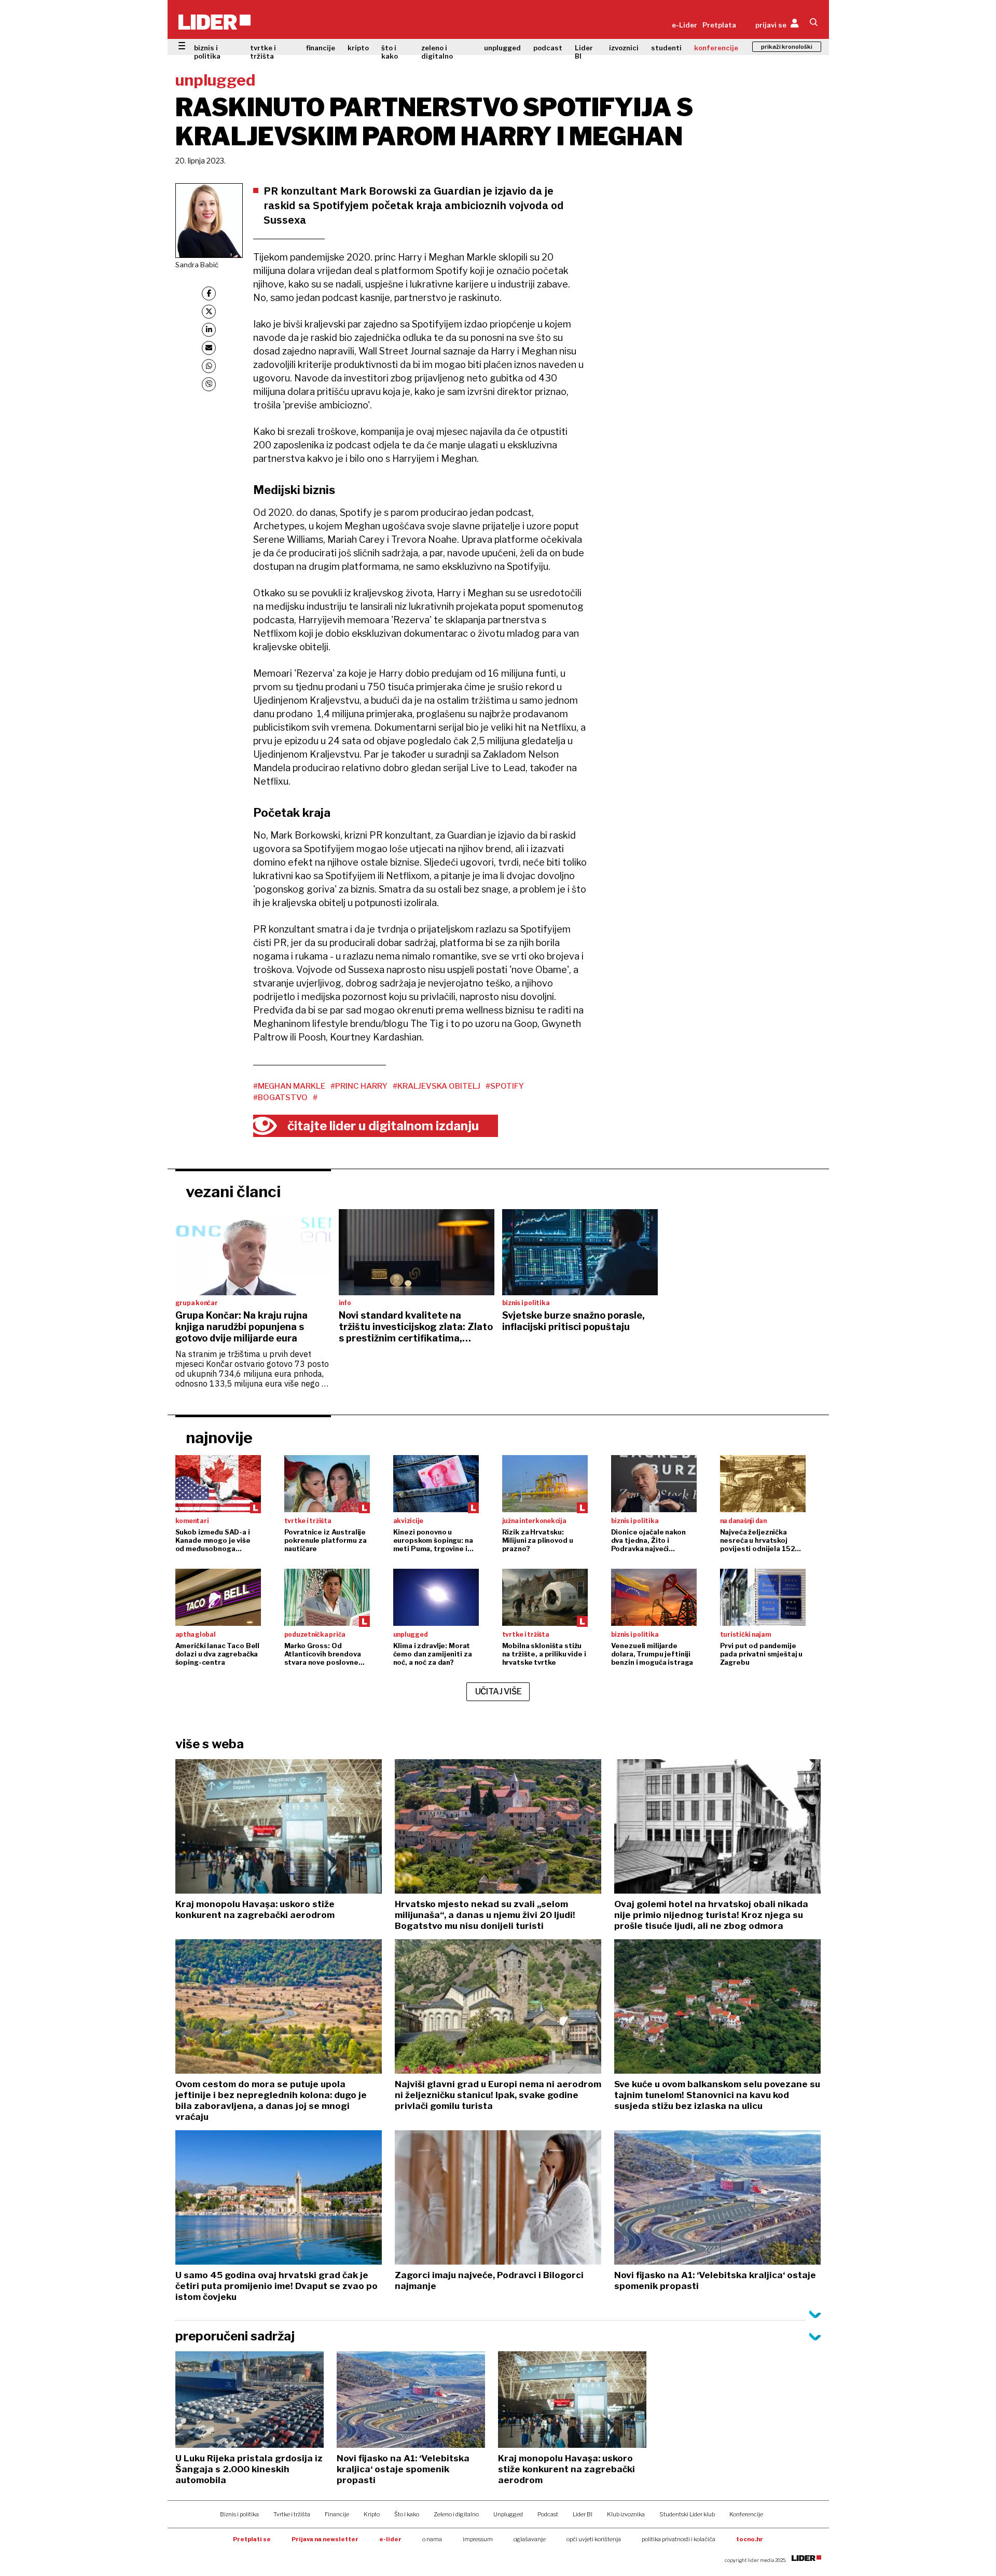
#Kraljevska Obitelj (437, 1086)
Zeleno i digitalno (456, 2514)
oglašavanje (530, 2539)
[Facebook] (209, 293)
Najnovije (219, 1437)
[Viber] (209, 384)
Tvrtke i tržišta (292, 2514)
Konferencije (746, 2514)
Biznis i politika (239, 2514)
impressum (478, 2539)
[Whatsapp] (209, 366)
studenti (666, 48)
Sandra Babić (197, 265)
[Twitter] (209, 312)
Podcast (548, 2514)
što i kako (390, 52)
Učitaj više (499, 1691)
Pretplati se (252, 2539)
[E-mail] (209, 348)
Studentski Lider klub (687, 2514)
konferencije (716, 48)
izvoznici (624, 48)
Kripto (372, 2514)
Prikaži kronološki (787, 47)
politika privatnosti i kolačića (679, 2539)
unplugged (502, 48)
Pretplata (719, 25)
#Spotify (505, 1086)
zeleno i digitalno (437, 52)
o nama (432, 2539)
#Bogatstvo (280, 1098)
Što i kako (407, 2514)
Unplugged (508, 2514)
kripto (358, 48)
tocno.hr (750, 2539)
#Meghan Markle (289, 1086)
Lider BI (584, 52)
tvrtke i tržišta (263, 52)
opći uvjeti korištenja (594, 2539)
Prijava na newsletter (325, 2539)
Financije (337, 2514)
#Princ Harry (359, 1086)
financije (321, 48)
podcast (548, 48)
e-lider (390, 2539)
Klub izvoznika (626, 2514)
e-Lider (684, 25)
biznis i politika (207, 52)
